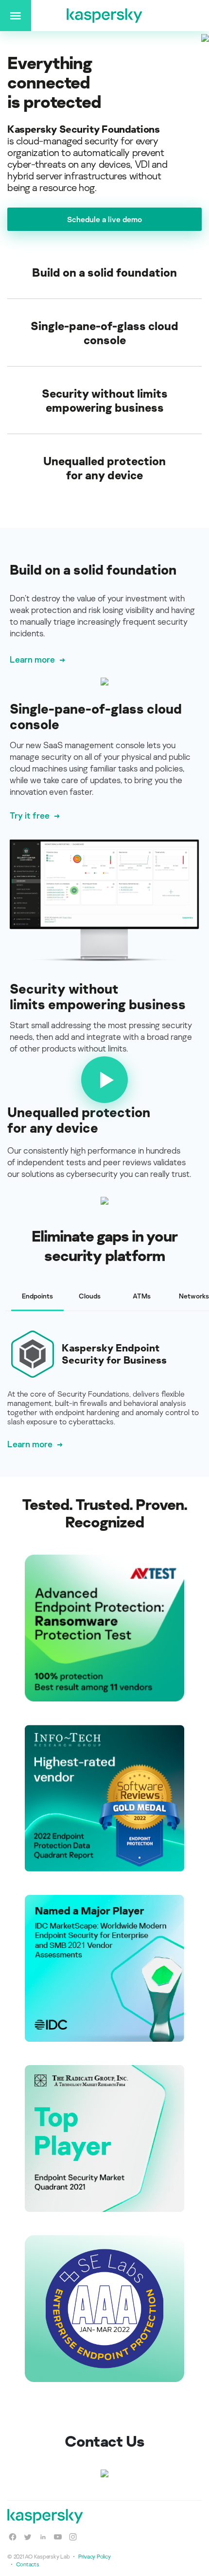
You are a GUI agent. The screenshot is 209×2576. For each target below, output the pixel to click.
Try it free (30, 815)
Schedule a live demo (104, 219)
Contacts (28, 2564)
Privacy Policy (94, 2556)
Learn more (32, 659)
